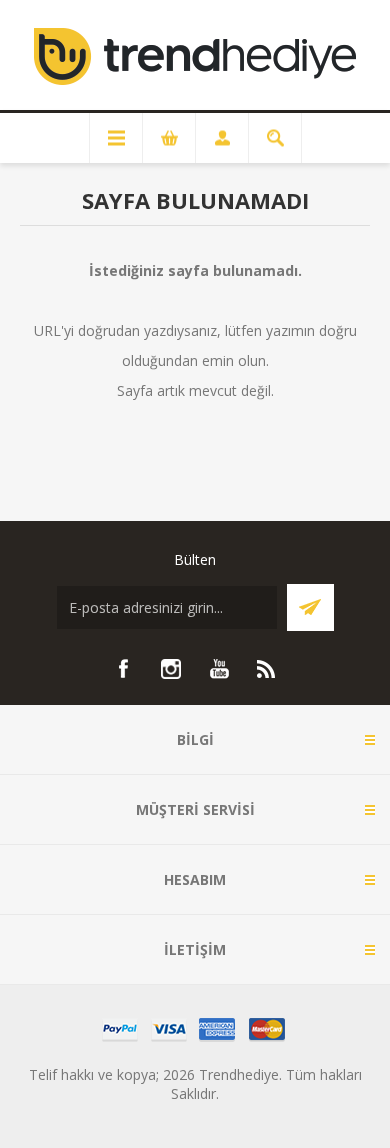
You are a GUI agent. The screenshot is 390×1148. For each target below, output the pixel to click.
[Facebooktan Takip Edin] (123, 669)
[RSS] (267, 669)
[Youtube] (219, 669)
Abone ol (310, 607)
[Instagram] (171, 669)
